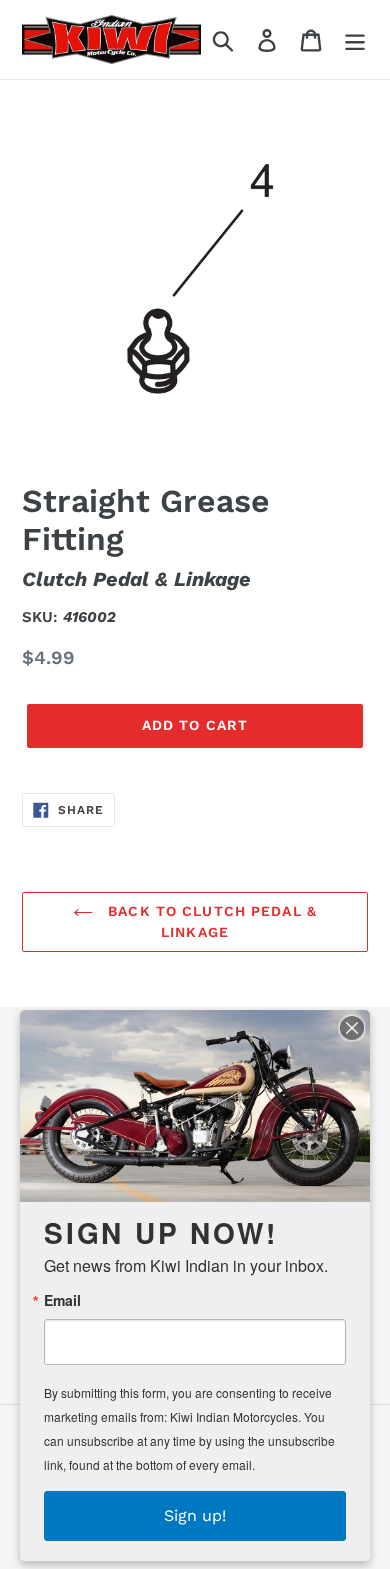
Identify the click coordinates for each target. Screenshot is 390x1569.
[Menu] (355, 39)
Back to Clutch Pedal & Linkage (210, 921)
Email (62, 1300)
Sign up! (195, 1515)
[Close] (352, 1028)
